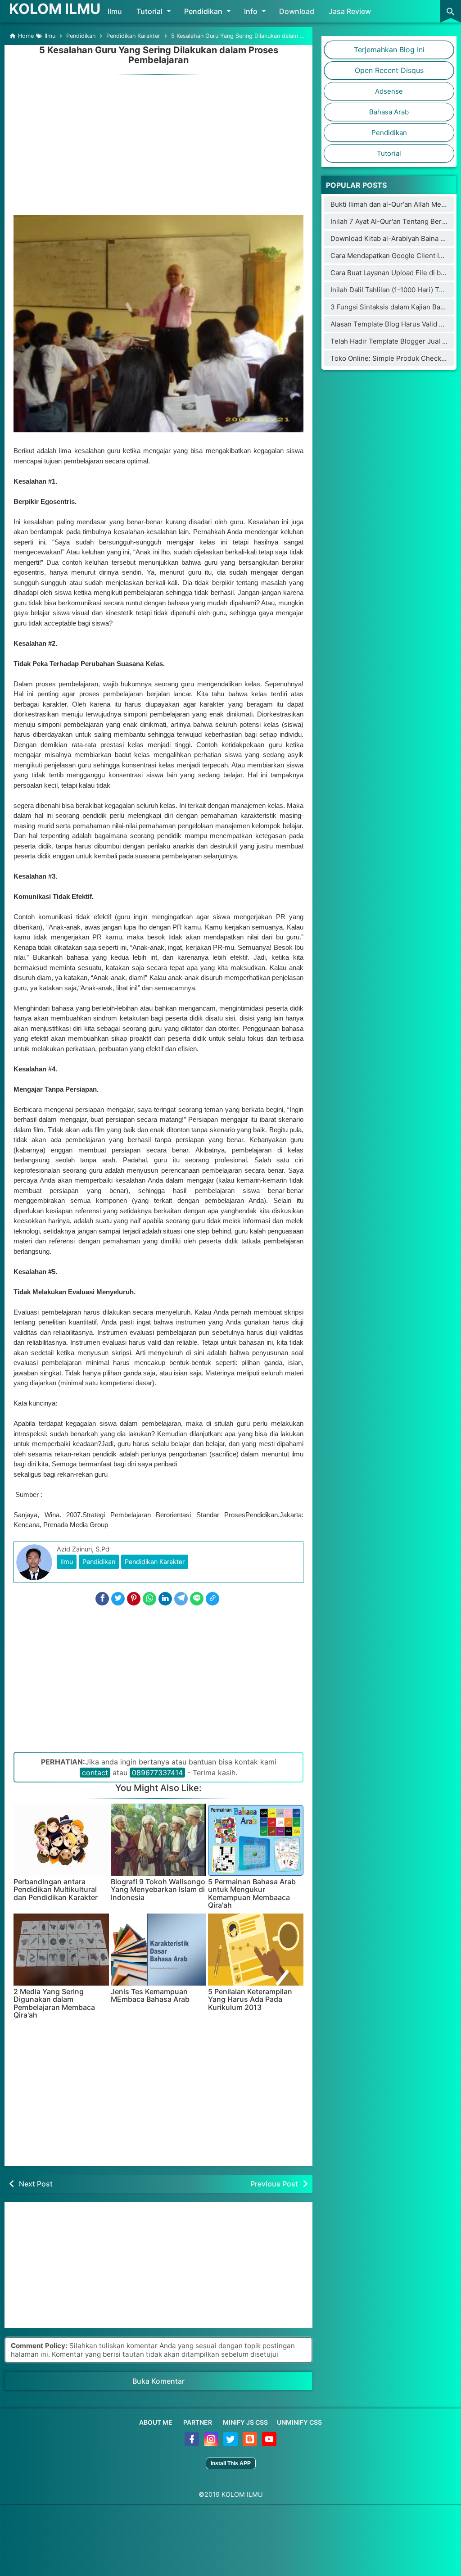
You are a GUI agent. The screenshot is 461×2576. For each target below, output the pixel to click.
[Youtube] (269, 2444)
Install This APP (231, 2463)
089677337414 (157, 1773)
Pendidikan (203, 11)
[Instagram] (212, 2444)
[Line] (197, 1599)
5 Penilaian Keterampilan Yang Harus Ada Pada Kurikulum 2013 (250, 2000)
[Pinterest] (134, 1599)
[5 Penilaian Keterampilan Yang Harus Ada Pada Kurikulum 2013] (256, 1950)
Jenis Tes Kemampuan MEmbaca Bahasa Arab (150, 1996)
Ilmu (115, 11)
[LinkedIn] (165, 1599)
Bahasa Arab (389, 112)
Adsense (389, 91)
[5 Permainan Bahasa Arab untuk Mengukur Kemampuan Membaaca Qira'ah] (256, 1840)
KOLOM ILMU (55, 9)
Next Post (36, 2184)
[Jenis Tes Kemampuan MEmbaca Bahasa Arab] (158, 1950)
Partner (198, 2422)
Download (297, 11)
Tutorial (149, 11)
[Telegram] (181, 1599)
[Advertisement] (158, 141)
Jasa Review (350, 11)
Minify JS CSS (245, 2422)
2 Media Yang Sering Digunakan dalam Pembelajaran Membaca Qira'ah (54, 2004)
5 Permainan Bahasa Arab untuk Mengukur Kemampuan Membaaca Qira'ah (252, 1894)
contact (95, 1773)
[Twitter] (118, 1599)
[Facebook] (102, 1599)
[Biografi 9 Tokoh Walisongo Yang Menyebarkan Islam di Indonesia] (158, 1840)
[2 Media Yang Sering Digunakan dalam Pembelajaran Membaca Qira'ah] (61, 1950)
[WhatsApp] (149, 1599)
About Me (156, 2422)
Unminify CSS (299, 2422)
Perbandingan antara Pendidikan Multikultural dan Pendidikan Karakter (56, 1890)
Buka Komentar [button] (158, 2381)
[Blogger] (251, 2444)
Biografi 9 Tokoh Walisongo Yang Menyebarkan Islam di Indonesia (158, 1890)
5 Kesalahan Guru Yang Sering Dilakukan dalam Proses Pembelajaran (159, 55)
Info (251, 11)
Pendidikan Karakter (155, 1562)
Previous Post (274, 2184)
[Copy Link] (212, 1599)
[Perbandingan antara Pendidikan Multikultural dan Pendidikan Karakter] (61, 1840)
